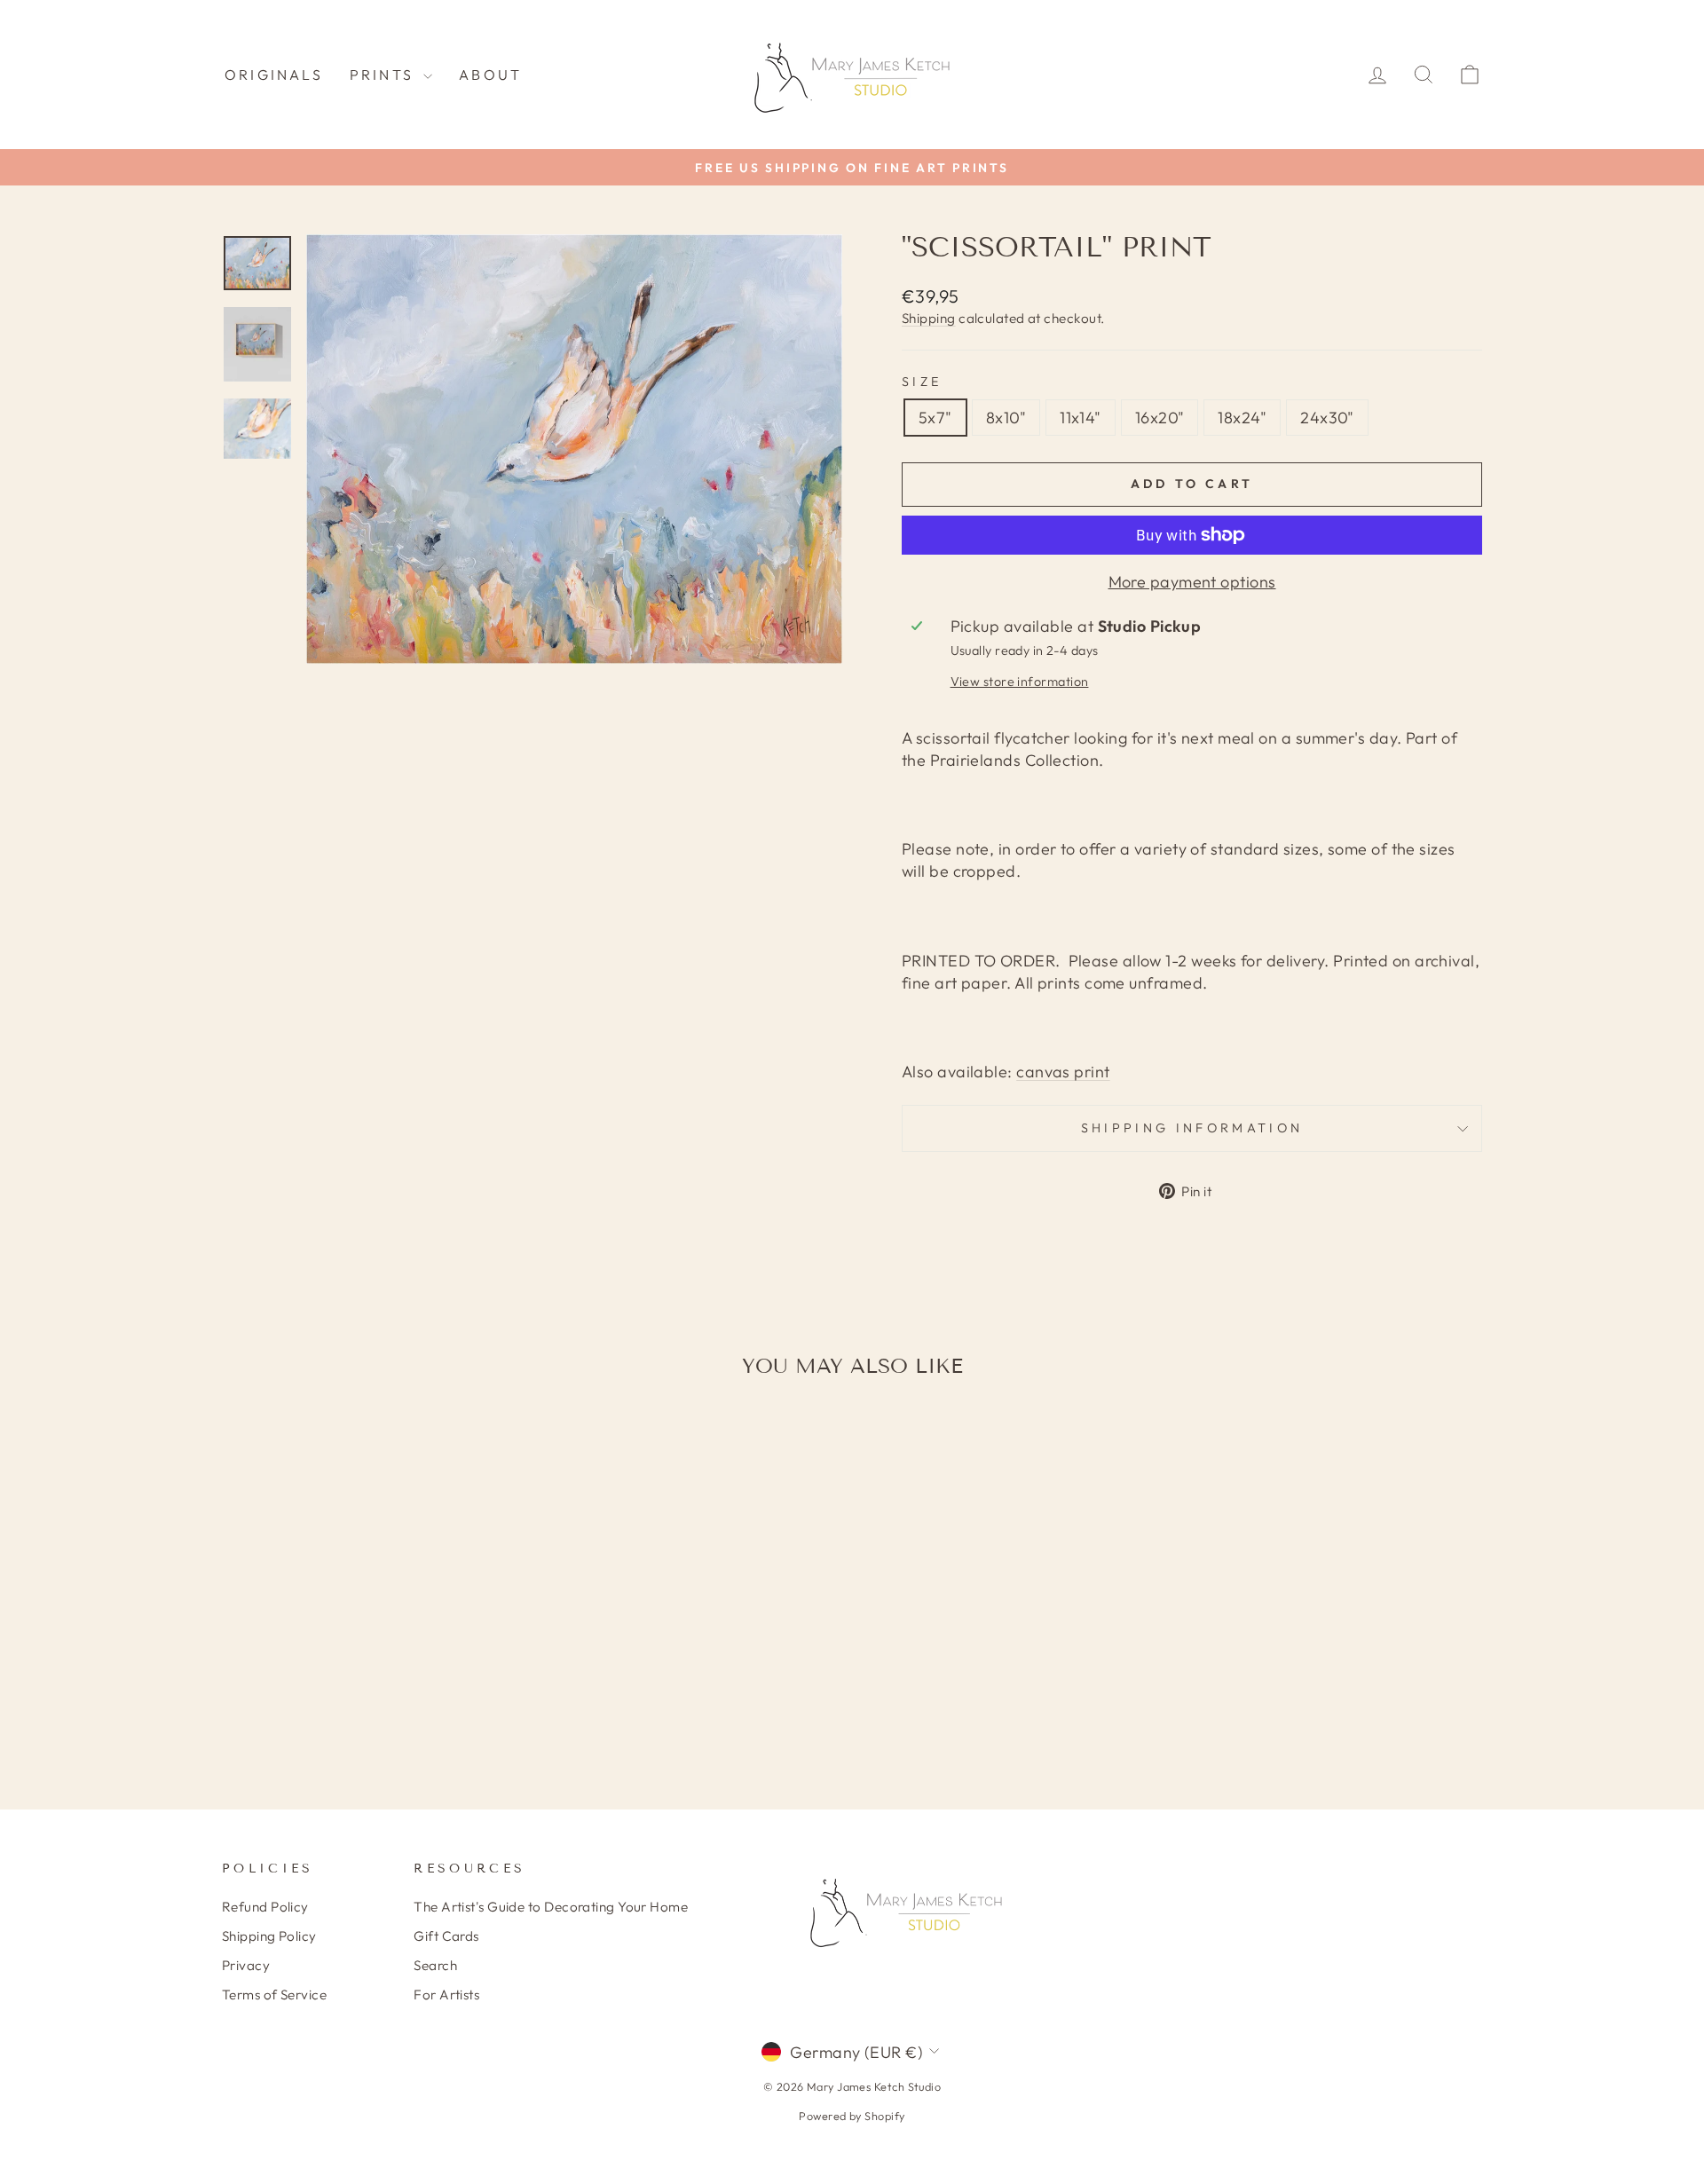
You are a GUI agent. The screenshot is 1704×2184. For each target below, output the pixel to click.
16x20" (1160, 418)
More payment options (1192, 582)
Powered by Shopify (852, 2116)
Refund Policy (265, 1907)
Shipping (929, 318)
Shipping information (1192, 1128)
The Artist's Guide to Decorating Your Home (551, 1907)
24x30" (1327, 418)
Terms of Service (274, 1995)
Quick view (372, 1640)
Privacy (246, 1965)
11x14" (1081, 418)
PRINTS (384, 75)
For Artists (446, 1995)
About (490, 75)
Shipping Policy (269, 1936)
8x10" (1006, 418)
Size (922, 382)
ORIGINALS (274, 75)
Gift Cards (446, 1936)
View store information (1020, 682)
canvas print (1063, 1072)
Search (435, 1965)
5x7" (935, 418)
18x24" (1242, 418)
